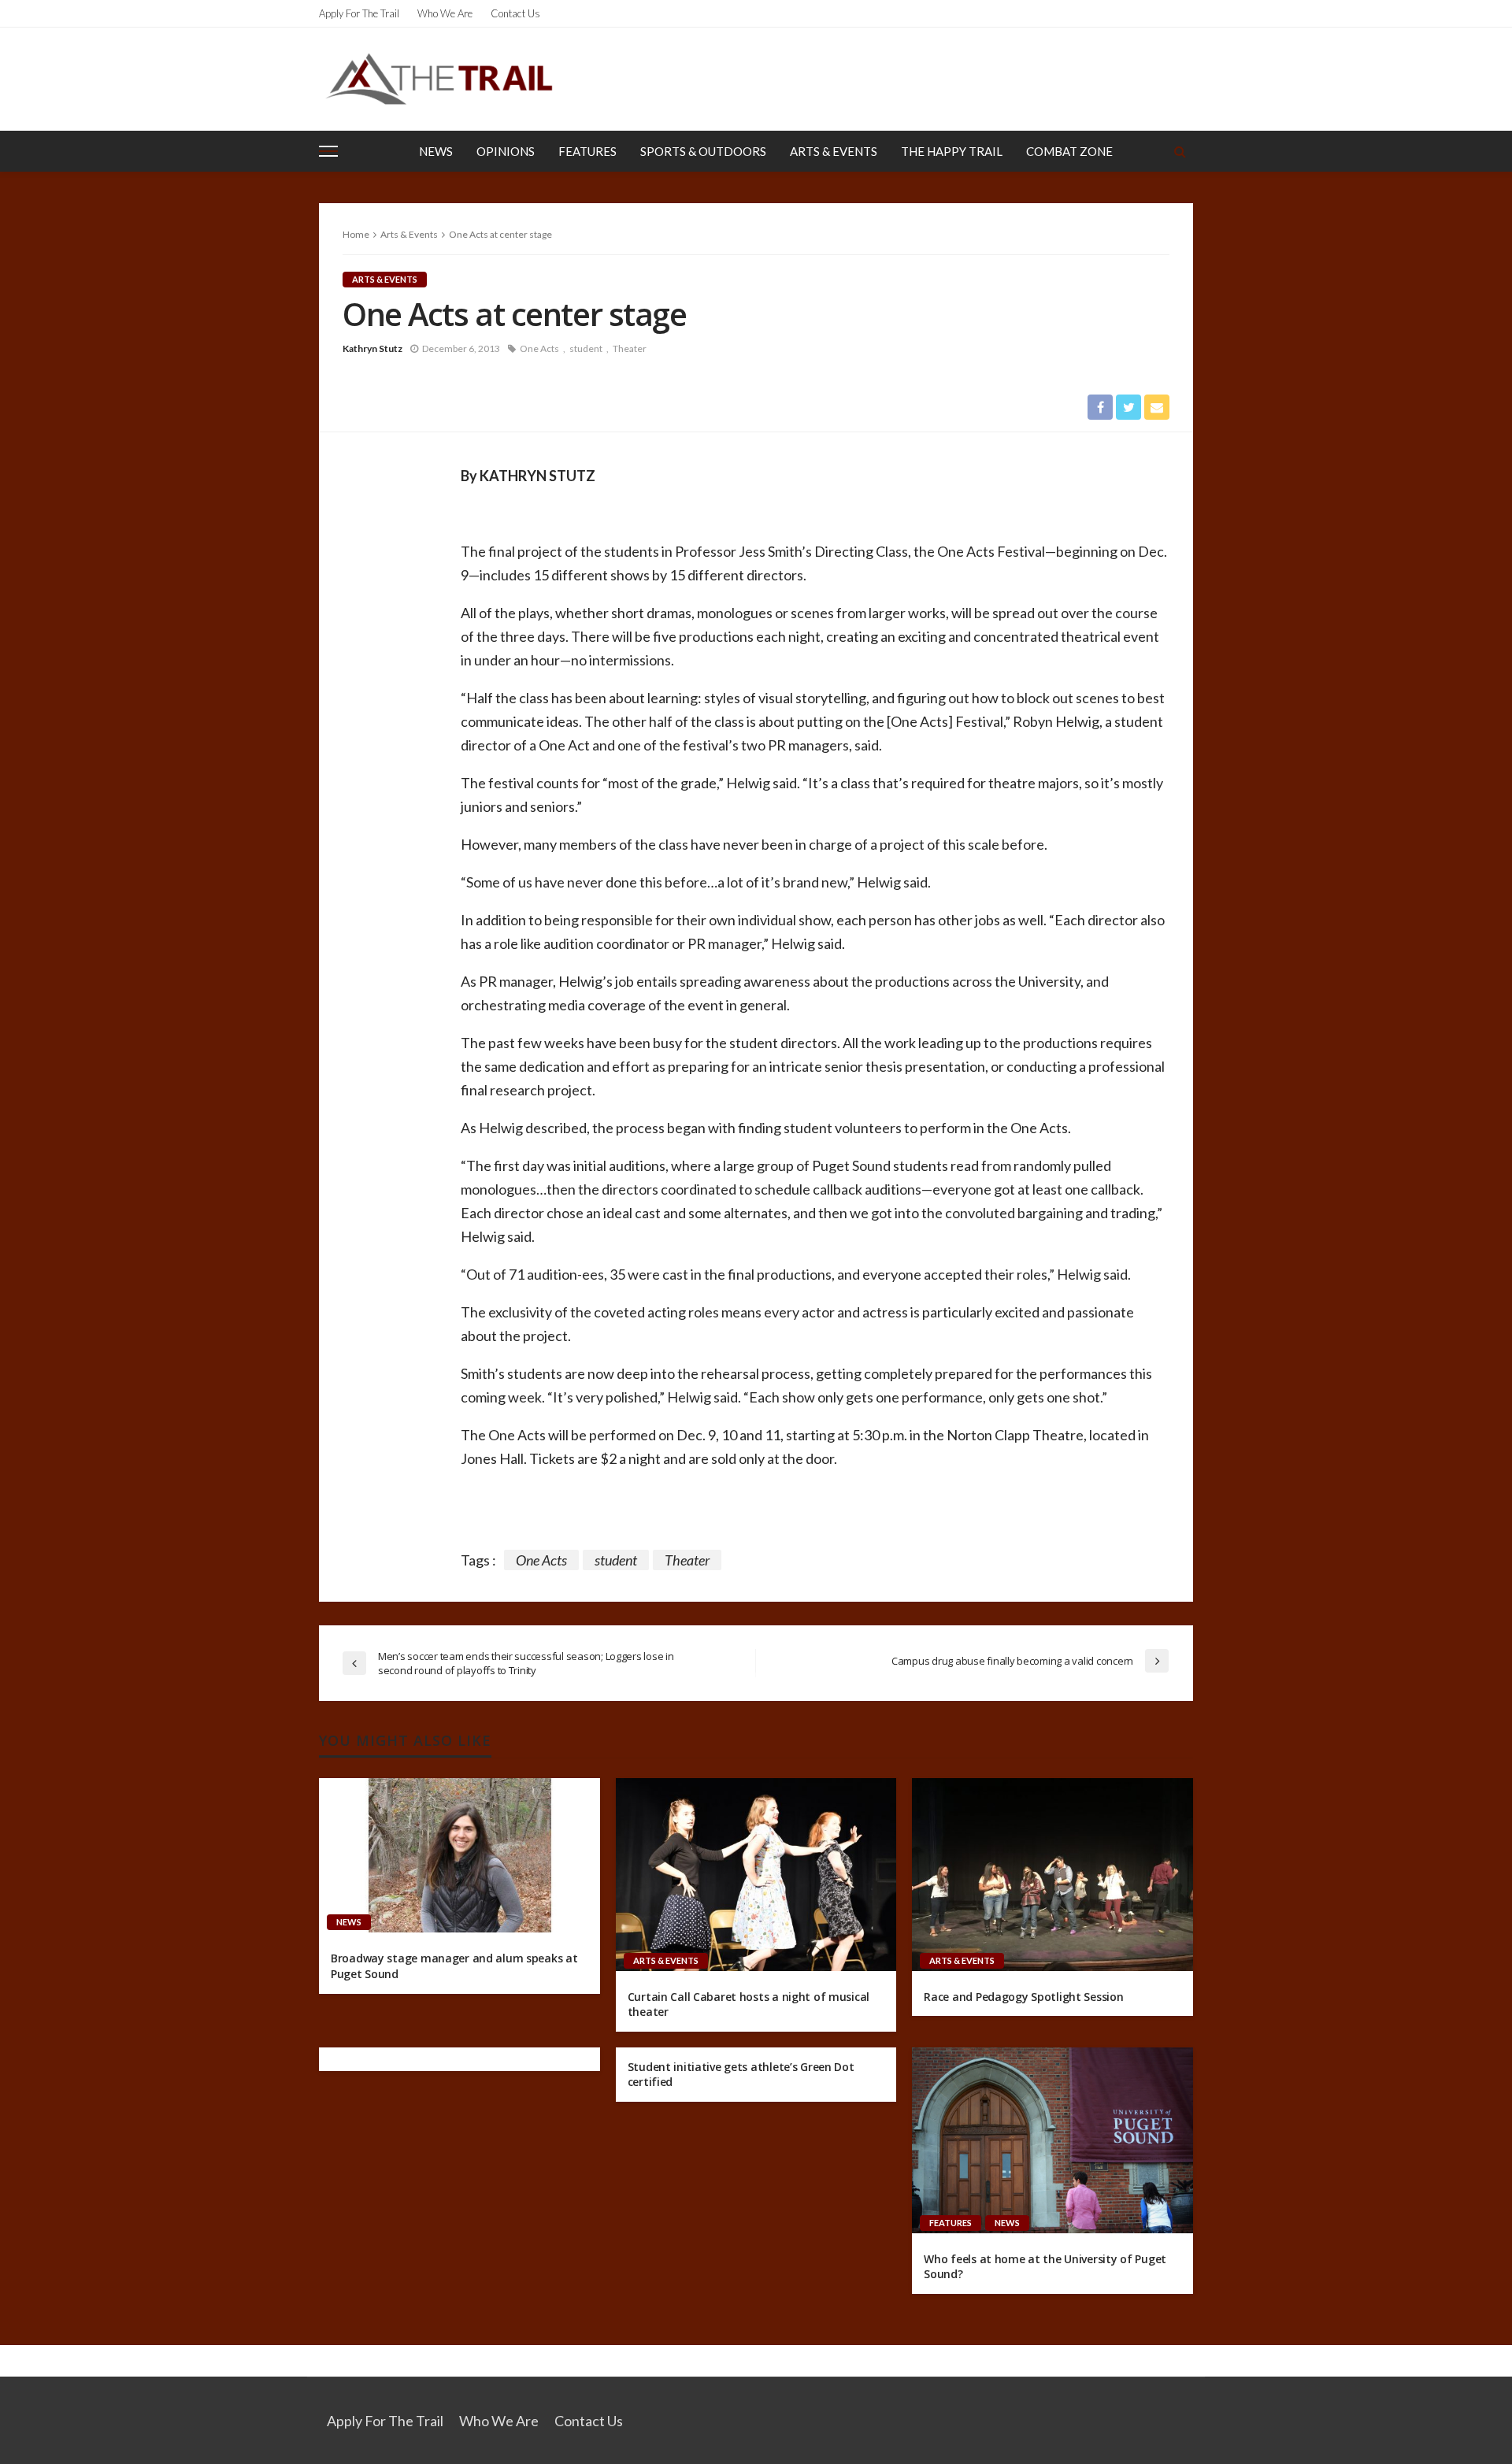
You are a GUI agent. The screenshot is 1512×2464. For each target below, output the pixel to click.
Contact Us (515, 13)
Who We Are (445, 13)
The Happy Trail (952, 151)
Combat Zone (1069, 151)
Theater (630, 348)
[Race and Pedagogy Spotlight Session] (1052, 1874)
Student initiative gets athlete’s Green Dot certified (741, 2075)
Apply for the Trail (359, 13)
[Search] (1180, 151)
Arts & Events (834, 151)
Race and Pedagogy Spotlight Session (1023, 1997)
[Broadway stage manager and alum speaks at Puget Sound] (460, 1855)
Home (356, 234)
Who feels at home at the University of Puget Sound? (1045, 2267)
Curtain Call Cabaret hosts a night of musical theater (749, 2005)
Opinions (506, 151)
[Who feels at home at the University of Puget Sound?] (1052, 2140)
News (436, 151)
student (586, 348)
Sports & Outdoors (703, 151)
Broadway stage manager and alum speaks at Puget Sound (454, 1966)
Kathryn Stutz (372, 348)
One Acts (539, 348)
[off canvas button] (328, 151)
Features (587, 151)
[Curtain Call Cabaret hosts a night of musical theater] (756, 1874)
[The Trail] (439, 79)
